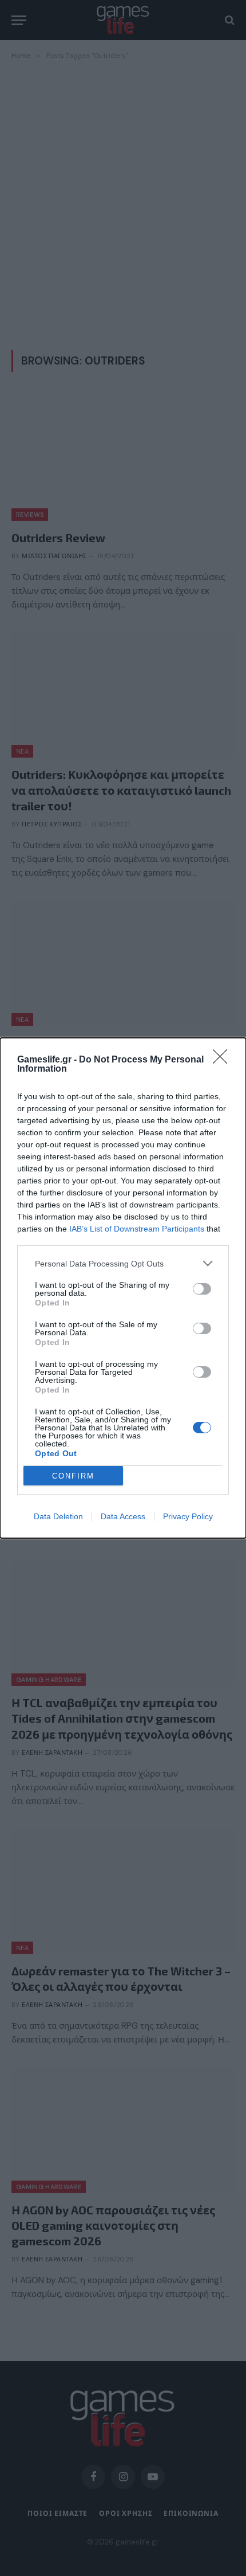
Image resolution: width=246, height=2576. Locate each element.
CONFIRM (73, 1476)
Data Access (123, 1516)
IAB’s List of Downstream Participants (137, 1229)
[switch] (202, 1289)
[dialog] (123, 1288)
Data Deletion (58, 1516)
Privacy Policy (188, 1516)
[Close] (224, 1060)
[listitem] (123, 1263)
